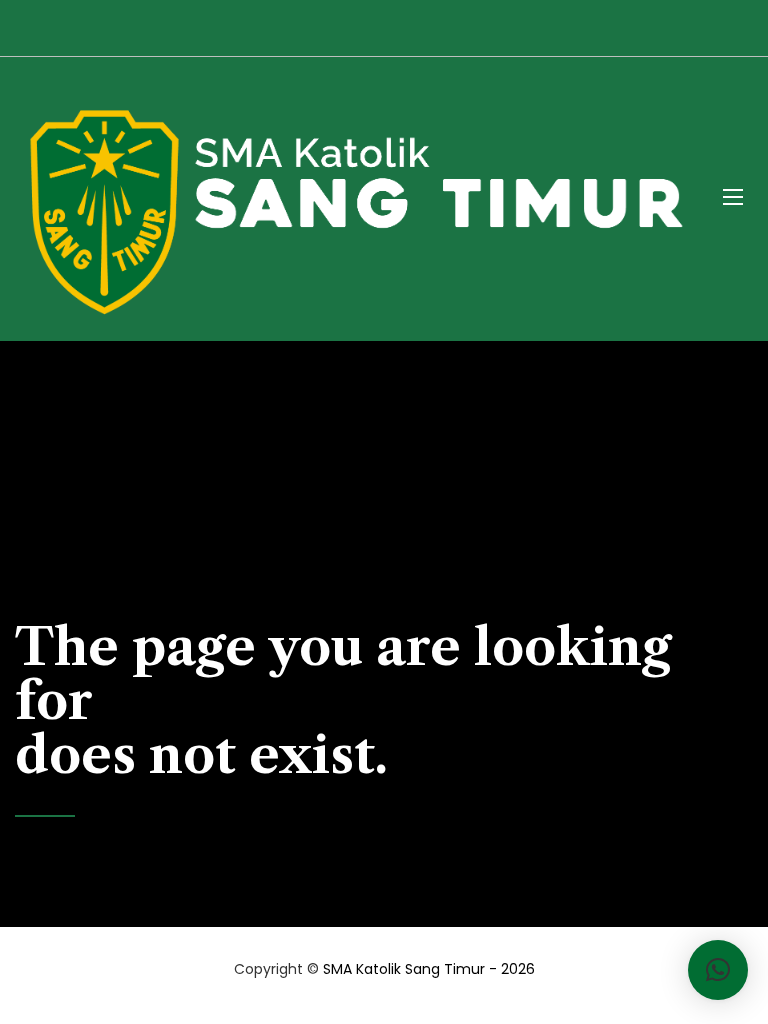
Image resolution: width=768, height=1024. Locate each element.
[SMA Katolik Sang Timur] (354, 197)
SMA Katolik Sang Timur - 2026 (429, 969)
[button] (718, 970)
